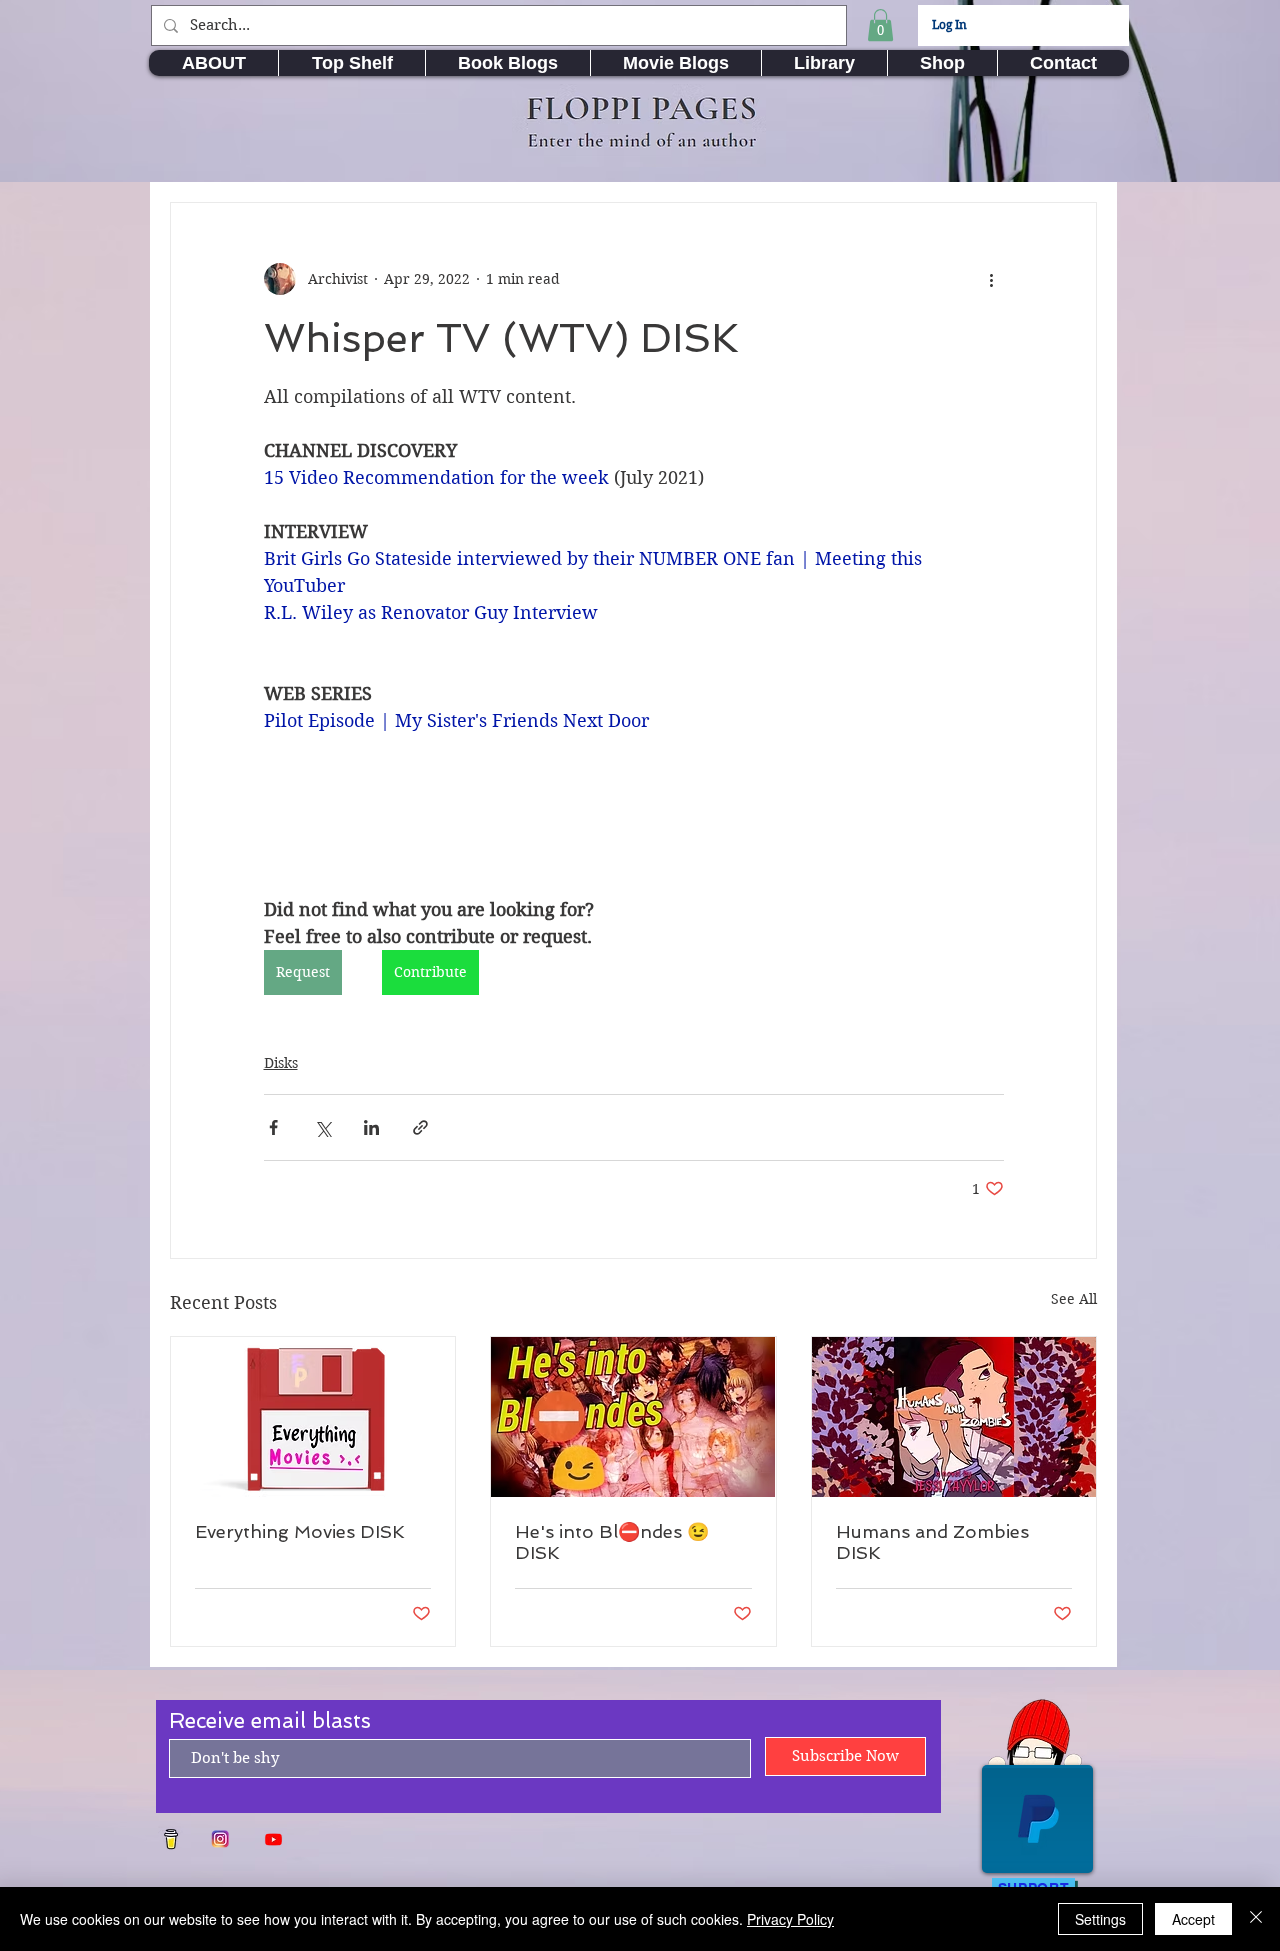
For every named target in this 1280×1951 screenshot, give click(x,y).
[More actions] (992, 279)
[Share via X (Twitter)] (322, 1127)
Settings (1100, 1919)
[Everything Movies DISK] (313, 1417)
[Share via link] (420, 1127)
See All (1074, 1299)
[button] (880, 25)
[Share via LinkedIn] (371, 1127)
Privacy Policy (790, 1919)
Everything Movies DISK (300, 1531)
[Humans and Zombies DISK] (954, 1417)
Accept (1193, 1919)
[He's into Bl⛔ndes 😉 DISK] (633, 1417)
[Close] (1256, 1919)
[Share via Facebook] (273, 1127)
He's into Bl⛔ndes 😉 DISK (612, 1542)
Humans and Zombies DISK (932, 1542)
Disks (281, 1063)
